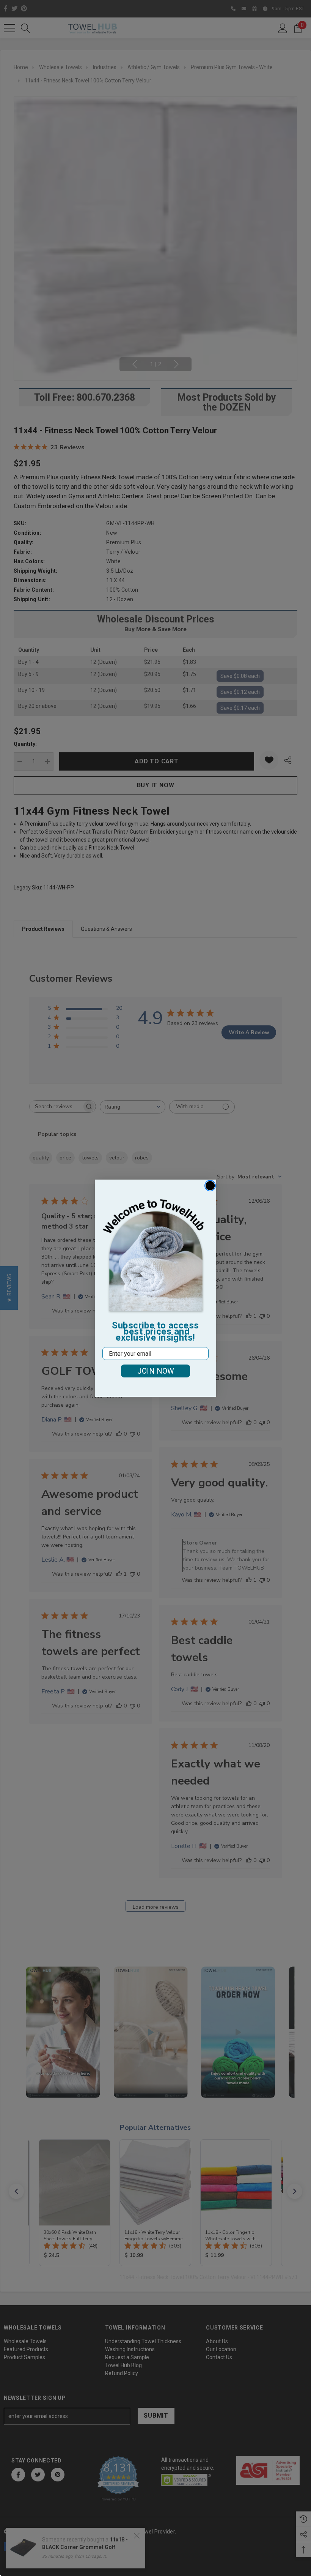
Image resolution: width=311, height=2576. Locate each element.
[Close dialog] (210, 1186)
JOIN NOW (156, 1371)
